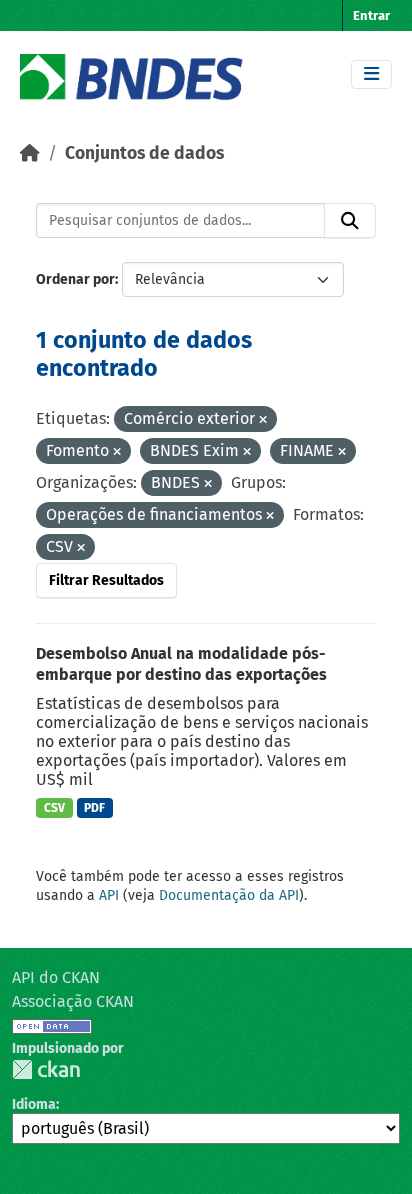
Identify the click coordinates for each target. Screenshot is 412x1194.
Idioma (34, 1104)
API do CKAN (56, 977)
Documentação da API (229, 895)
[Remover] (263, 420)
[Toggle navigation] (371, 74)
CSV (54, 808)
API (109, 895)
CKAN (46, 1069)
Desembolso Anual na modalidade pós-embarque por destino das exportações (181, 664)
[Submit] (350, 221)
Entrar (371, 15)
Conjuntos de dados (144, 153)
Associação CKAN (73, 1001)
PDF (94, 808)
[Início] (30, 153)
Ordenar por (75, 279)
